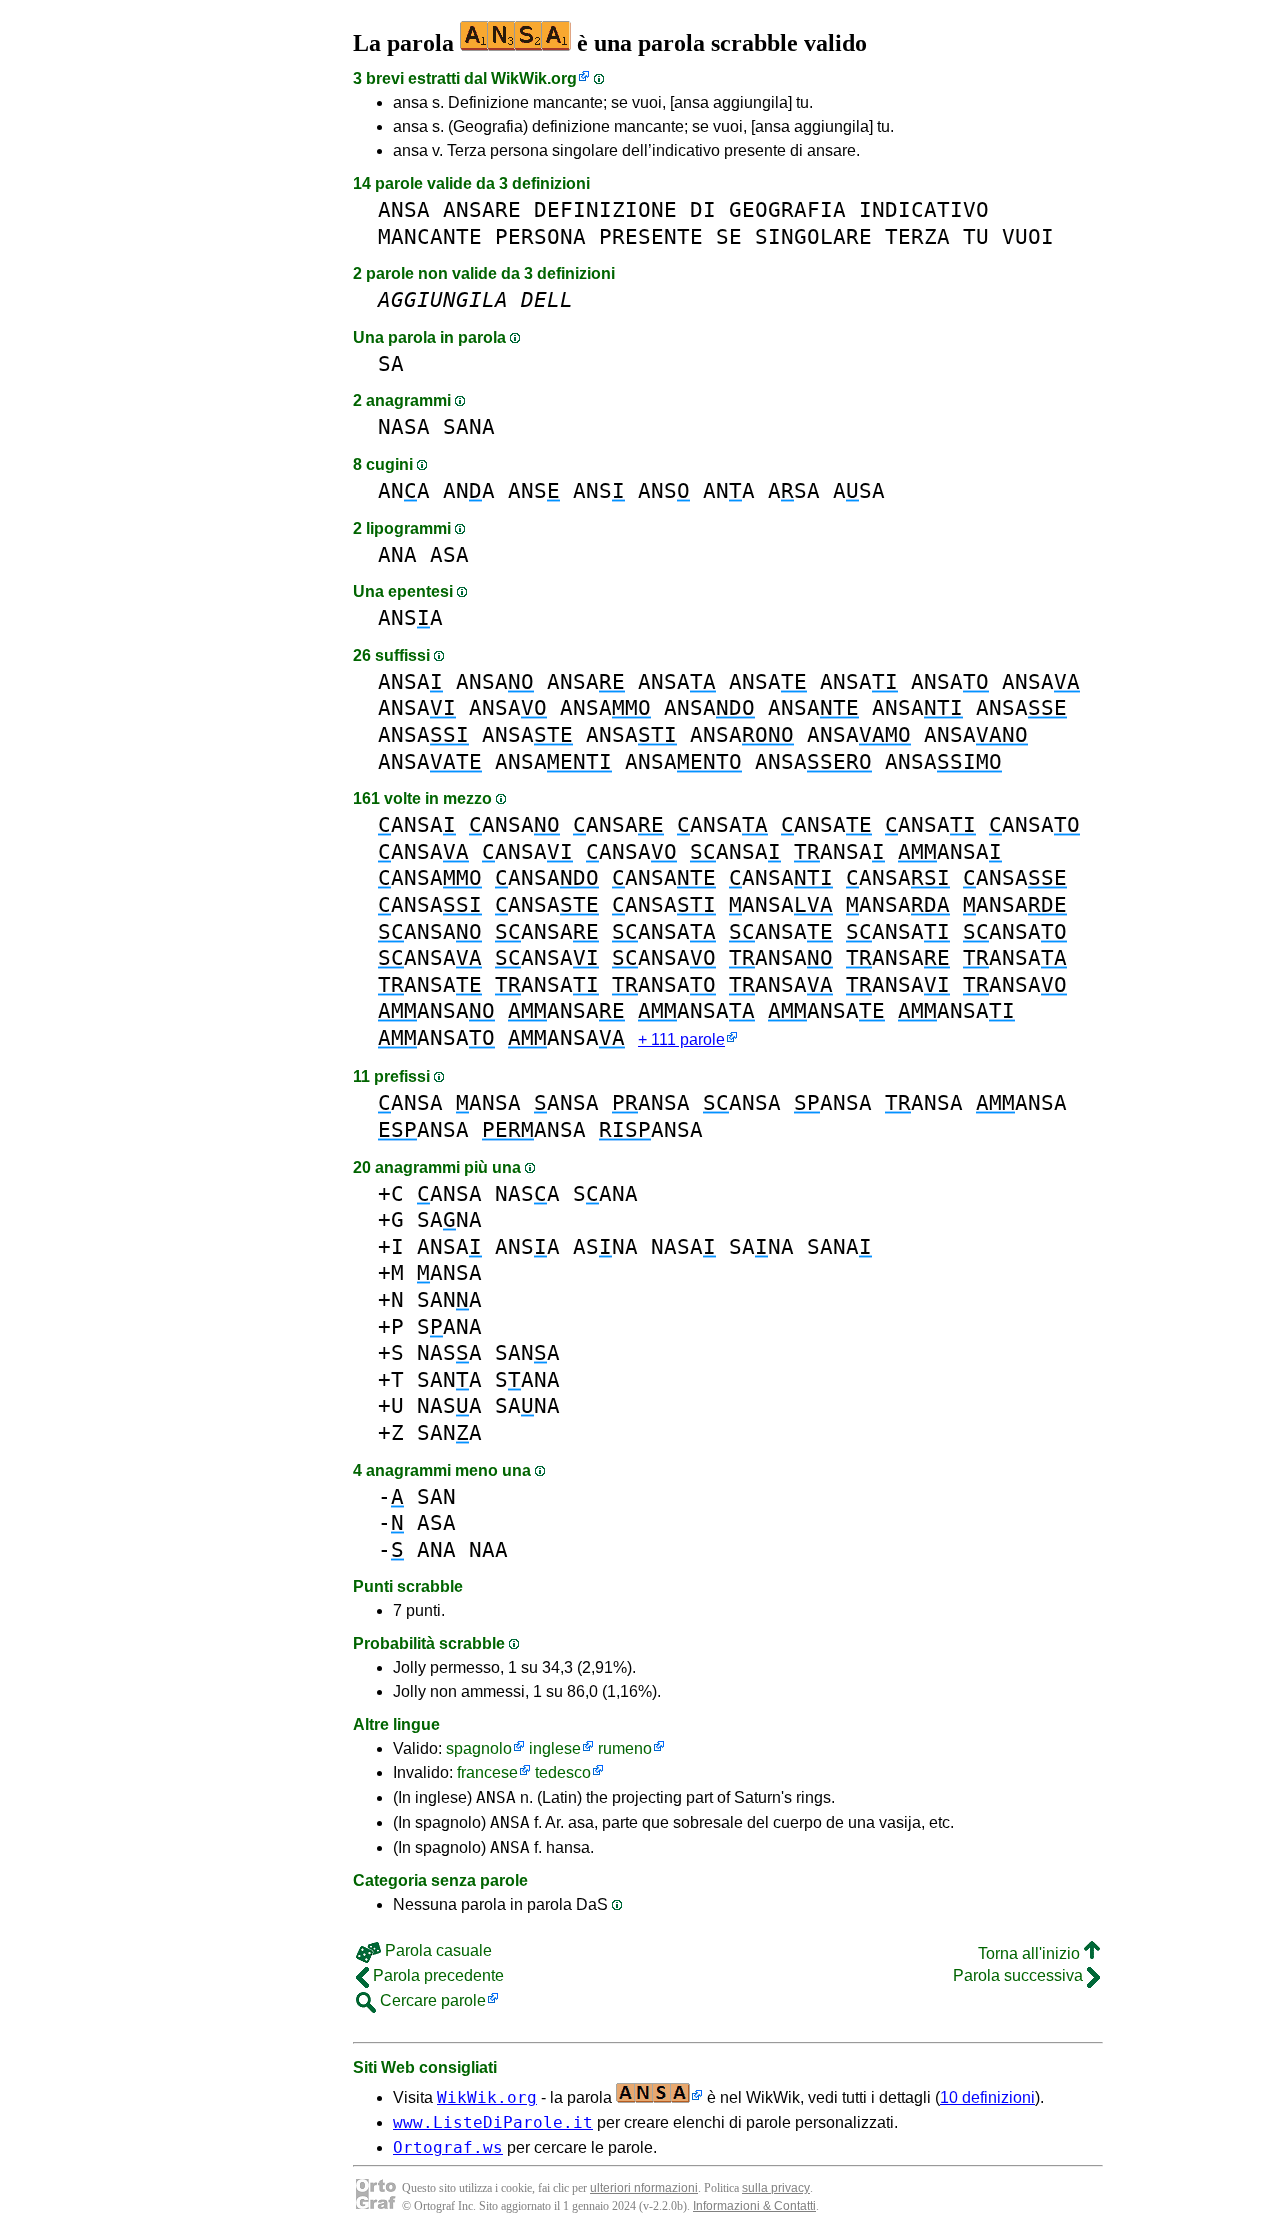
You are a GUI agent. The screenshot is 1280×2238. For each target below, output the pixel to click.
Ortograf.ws (448, 2147)
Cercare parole (431, 2000)
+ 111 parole (681, 1039)
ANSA (404, 209)
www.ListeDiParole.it (493, 2122)
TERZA (917, 236)
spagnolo (479, 1748)
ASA (794, 490)
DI (703, 209)
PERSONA (540, 236)
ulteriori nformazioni (644, 2188)
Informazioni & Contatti (754, 2206)
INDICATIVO (924, 209)
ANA (404, 490)
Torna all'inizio (1031, 1953)
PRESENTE (651, 236)
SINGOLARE (813, 236)
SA (391, 363)
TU (976, 236)
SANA (469, 426)
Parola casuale (436, 1950)
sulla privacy (776, 2188)
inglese (555, 1748)
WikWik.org (534, 78)
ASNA (605, 1246)
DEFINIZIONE (605, 209)
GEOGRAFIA (787, 209)
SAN (436, 1496)
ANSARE (482, 209)
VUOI (1028, 236)
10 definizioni (987, 2097)
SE (729, 236)
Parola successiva (1020, 1975)
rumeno (625, 1748)
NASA (404, 426)
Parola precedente (436, 1975)
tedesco (563, 1772)
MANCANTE (430, 236)
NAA (488, 1549)
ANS (534, 490)
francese (487, 1772)
